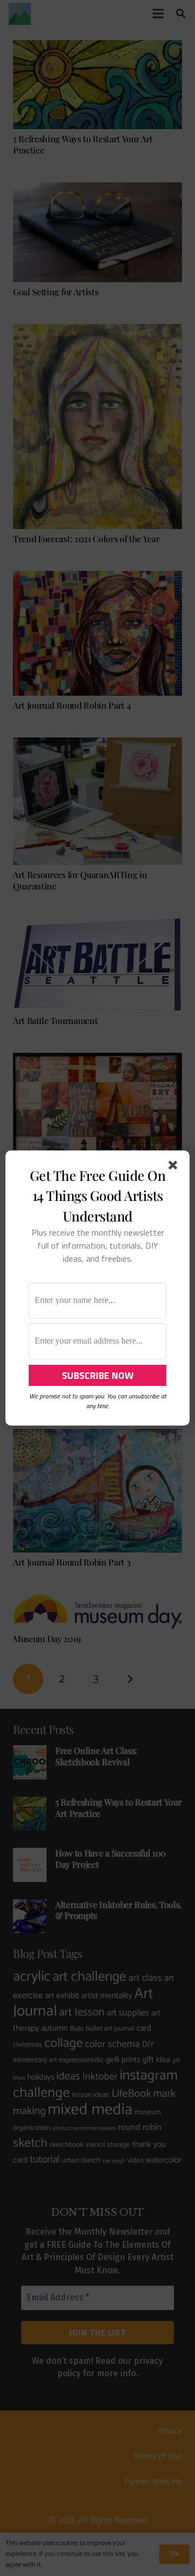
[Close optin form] (175, 1167)
